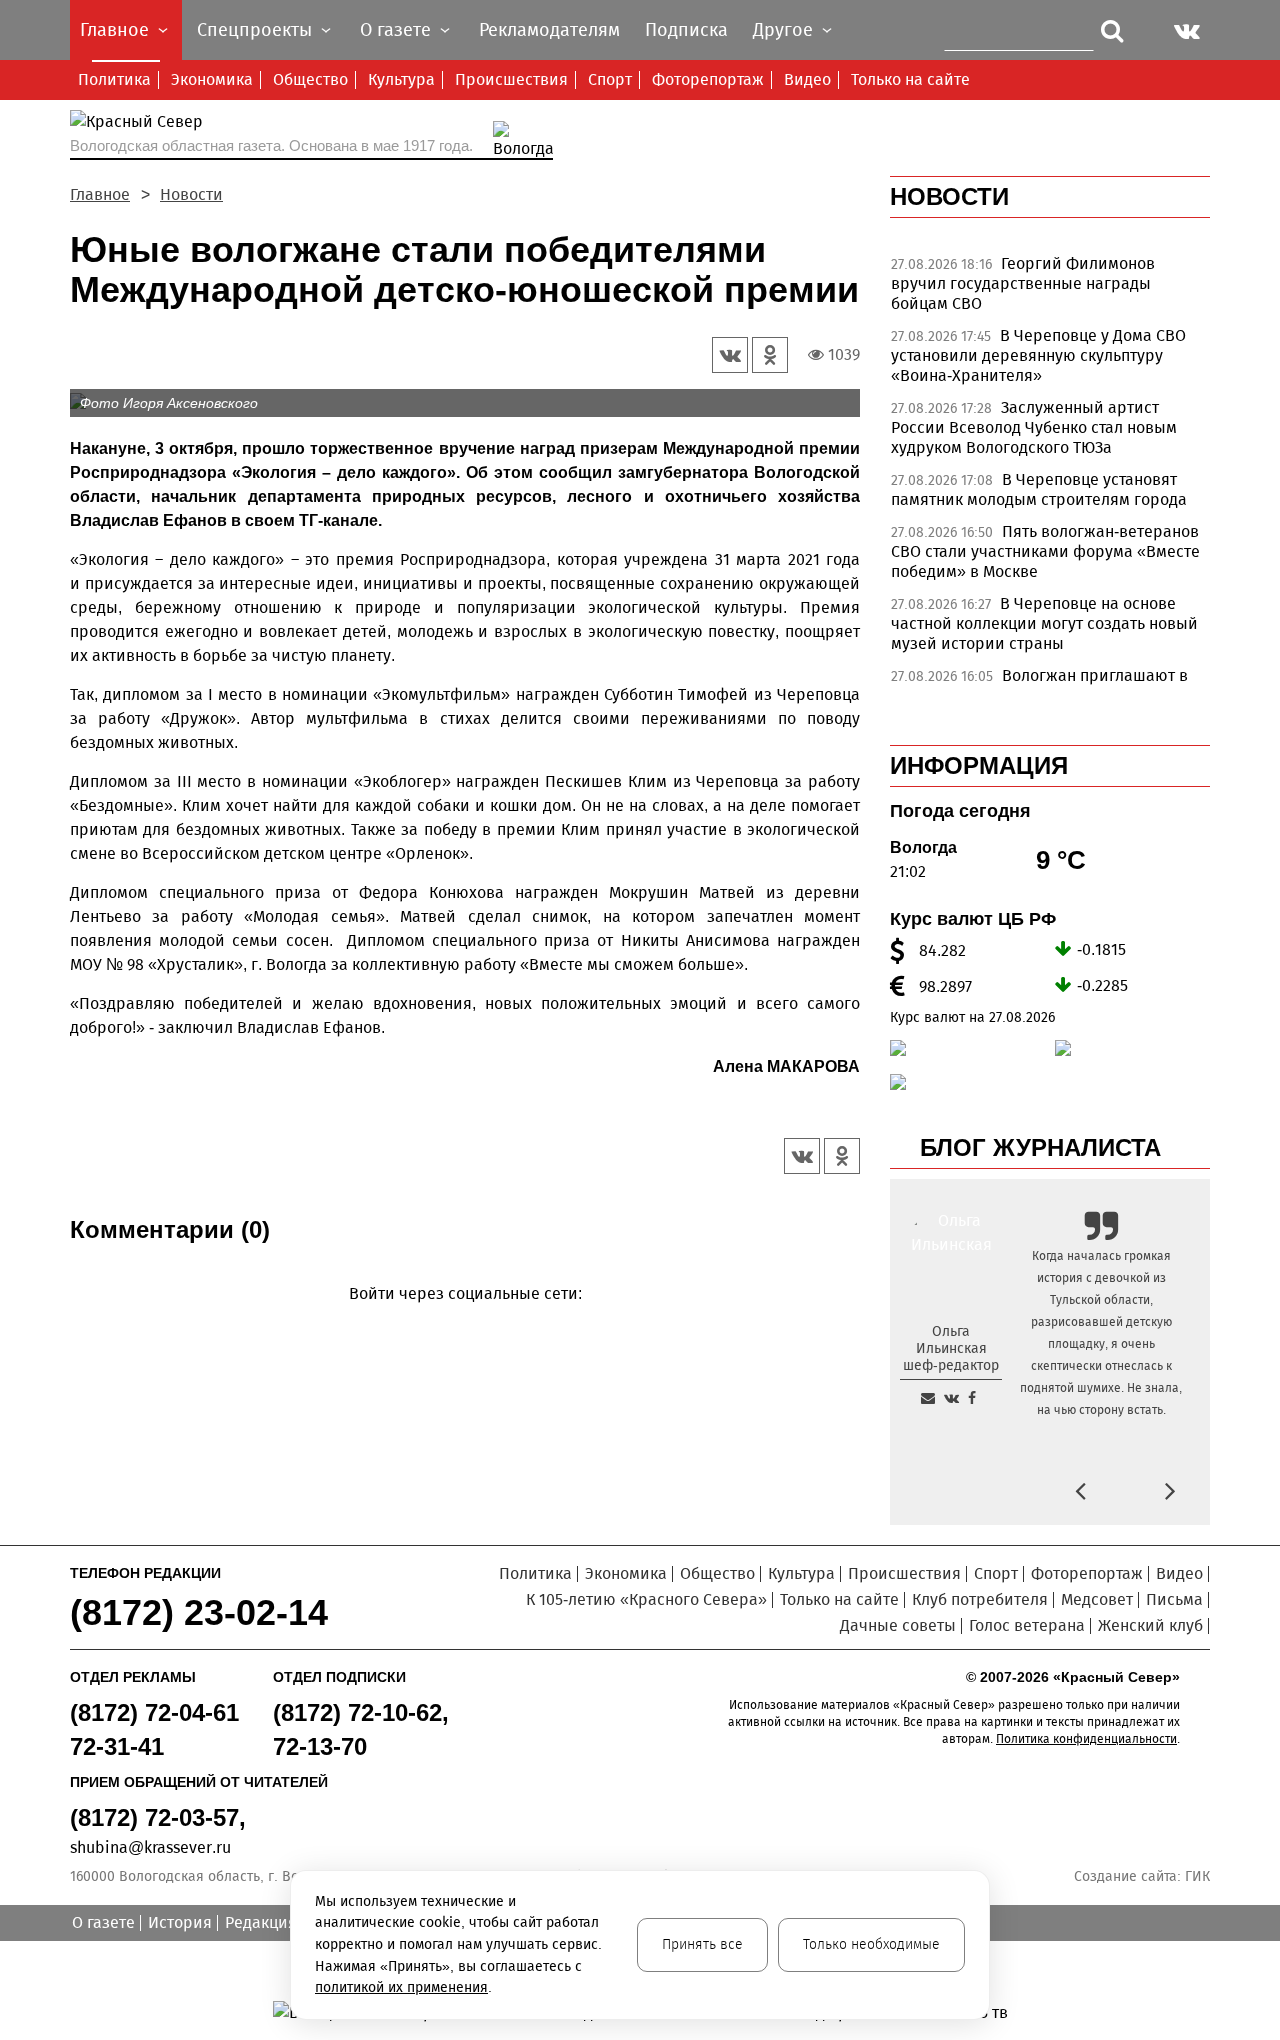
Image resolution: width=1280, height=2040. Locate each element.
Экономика (212, 79)
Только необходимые (871, 1944)
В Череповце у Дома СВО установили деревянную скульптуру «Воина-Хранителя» (1038, 355)
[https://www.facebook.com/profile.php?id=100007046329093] (972, 1398)
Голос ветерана (1027, 1625)
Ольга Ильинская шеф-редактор (951, 1348)
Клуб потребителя (980, 1599)
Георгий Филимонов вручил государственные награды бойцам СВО (1023, 283)
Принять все (702, 1944)
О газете (103, 1922)
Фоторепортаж (708, 79)
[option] (1050, 289)
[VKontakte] (461, 1322)
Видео (807, 79)
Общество (310, 79)
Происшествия (511, 79)
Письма (1174, 1599)
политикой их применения (401, 1987)
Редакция (261, 1922)
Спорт (610, 79)
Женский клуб (1150, 1625)
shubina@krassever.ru (150, 1847)
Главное (100, 194)
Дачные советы (898, 1625)
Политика (114, 79)
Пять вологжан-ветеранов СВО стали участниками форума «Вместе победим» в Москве (1045, 551)
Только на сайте (910, 79)
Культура (401, 79)
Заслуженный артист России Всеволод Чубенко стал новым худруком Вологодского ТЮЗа (1034, 427)
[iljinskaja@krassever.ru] (928, 1398)
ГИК (1197, 1876)
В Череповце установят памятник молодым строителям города (1039, 489)
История (180, 1922)
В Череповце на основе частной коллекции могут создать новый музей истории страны (1044, 623)
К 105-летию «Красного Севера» (646, 1599)
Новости (191, 194)
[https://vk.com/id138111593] (951, 1398)
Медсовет (1097, 1599)
